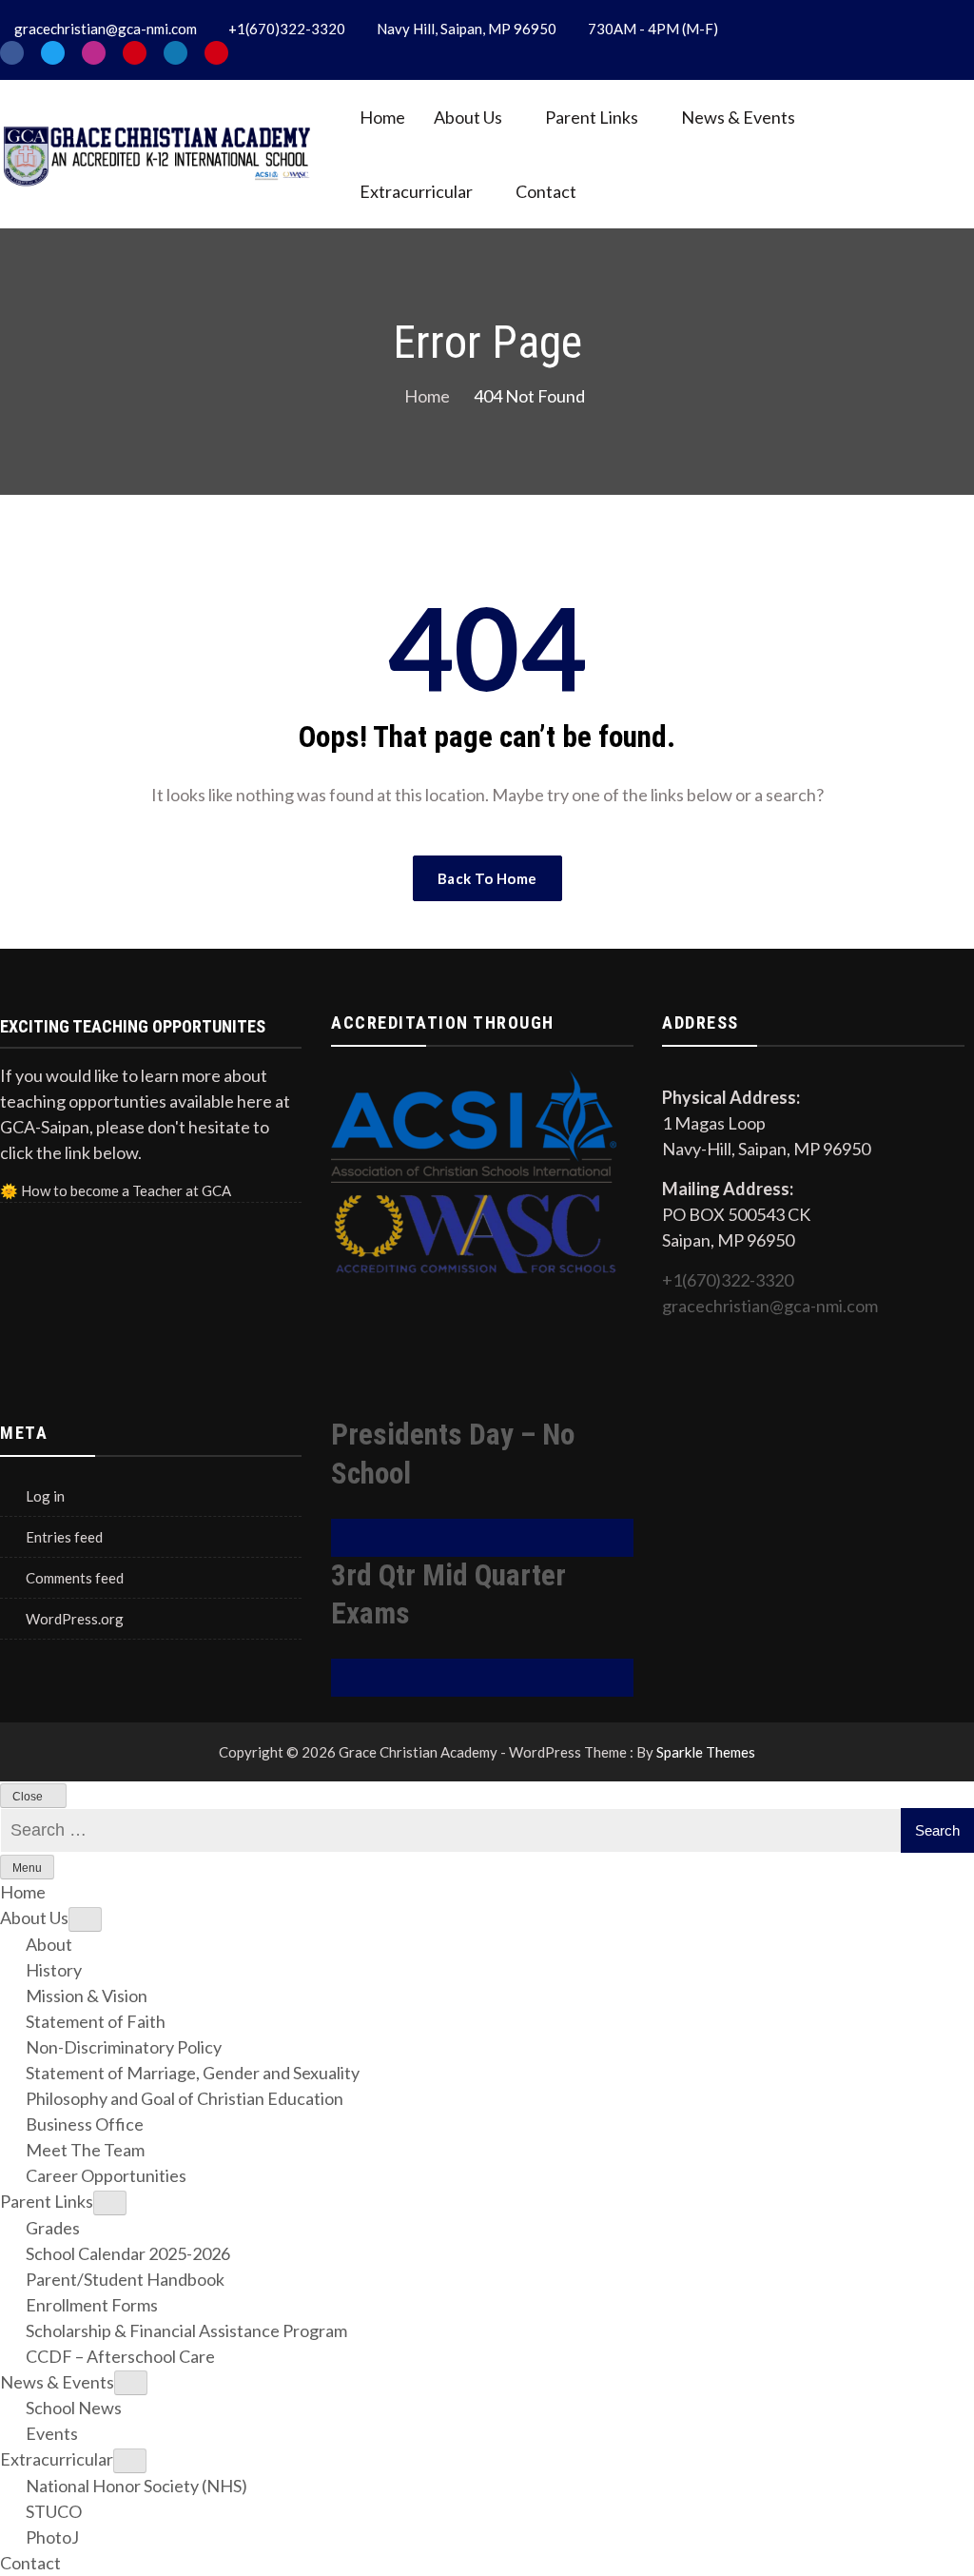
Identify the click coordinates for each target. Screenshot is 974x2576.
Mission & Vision (87, 1996)
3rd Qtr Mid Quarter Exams (448, 1595)
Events (52, 2433)
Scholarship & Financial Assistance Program (186, 2330)
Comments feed (75, 1578)
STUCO (54, 2511)
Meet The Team (85, 2150)
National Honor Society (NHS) (136, 2486)
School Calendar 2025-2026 (128, 2253)
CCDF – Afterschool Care (120, 2356)
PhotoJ (52, 2537)
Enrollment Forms (92, 2305)
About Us (468, 117)
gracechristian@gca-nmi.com (770, 1306)
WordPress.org (75, 1619)
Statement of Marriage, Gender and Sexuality (193, 2073)
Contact (546, 191)
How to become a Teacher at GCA (126, 1190)
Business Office (85, 2124)
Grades (53, 2228)
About (49, 1944)
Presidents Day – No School (453, 1454)
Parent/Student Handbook (125, 2279)
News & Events (738, 117)
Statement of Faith (96, 2021)
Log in (45, 1496)
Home (382, 117)
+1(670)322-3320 (728, 1280)
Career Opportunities (106, 2175)
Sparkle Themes (706, 1752)
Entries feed (64, 1537)
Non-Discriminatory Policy (124, 2047)
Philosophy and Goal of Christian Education (185, 2098)
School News (74, 2408)
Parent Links (592, 117)
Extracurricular (416, 191)
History (54, 1970)
